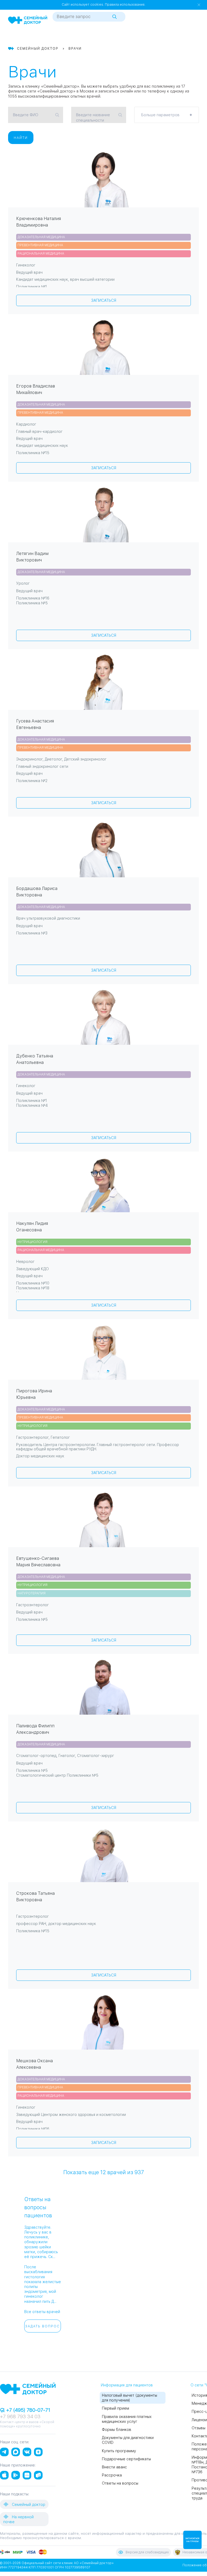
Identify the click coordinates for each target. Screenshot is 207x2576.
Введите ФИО (26, 115)
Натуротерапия (32, 1593)
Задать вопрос (42, 2326)
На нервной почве (18, 2519)
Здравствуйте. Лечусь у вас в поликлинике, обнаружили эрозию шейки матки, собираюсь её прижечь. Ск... (41, 2242)
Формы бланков (117, 2430)
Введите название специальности (93, 118)
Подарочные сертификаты (126, 2459)
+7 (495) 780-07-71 (27, 2410)
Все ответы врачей (42, 2312)
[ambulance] (185, 36)
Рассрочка (112, 2475)
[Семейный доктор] (28, 20)
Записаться (104, 300)
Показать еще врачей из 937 (104, 2172)
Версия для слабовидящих (147, 2552)
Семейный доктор (28, 2505)
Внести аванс (114, 2467)
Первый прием (115, 2408)
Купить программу (119, 2451)
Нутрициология (32, 1242)
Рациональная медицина (41, 254)
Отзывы (199, 2428)
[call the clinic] (176, 36)
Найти (21, 138)
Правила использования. (125, 5)
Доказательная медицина (41, 237)
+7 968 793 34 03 (20, 2416)
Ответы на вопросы (120, 2483)
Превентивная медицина (40, 245)
